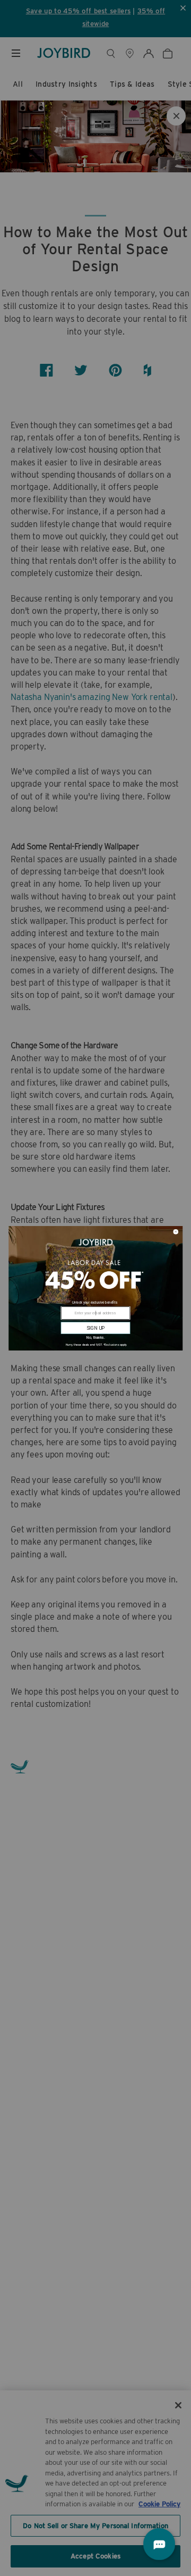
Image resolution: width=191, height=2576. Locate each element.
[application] (159, 2544)
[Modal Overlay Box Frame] (95, 1288)
